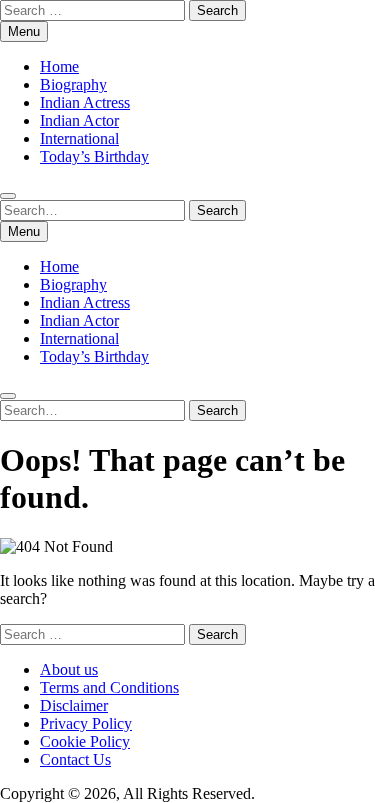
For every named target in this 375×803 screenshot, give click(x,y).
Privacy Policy (86, 723)
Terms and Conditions (109, 687)
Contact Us (75, 759)
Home (59, 66)
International (79, 138)
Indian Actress (85, 102)
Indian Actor (79, 120)
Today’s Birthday (94, 156)
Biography (73, 84)
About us (69, 669)
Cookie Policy (85, 741)
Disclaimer (74, 705)
